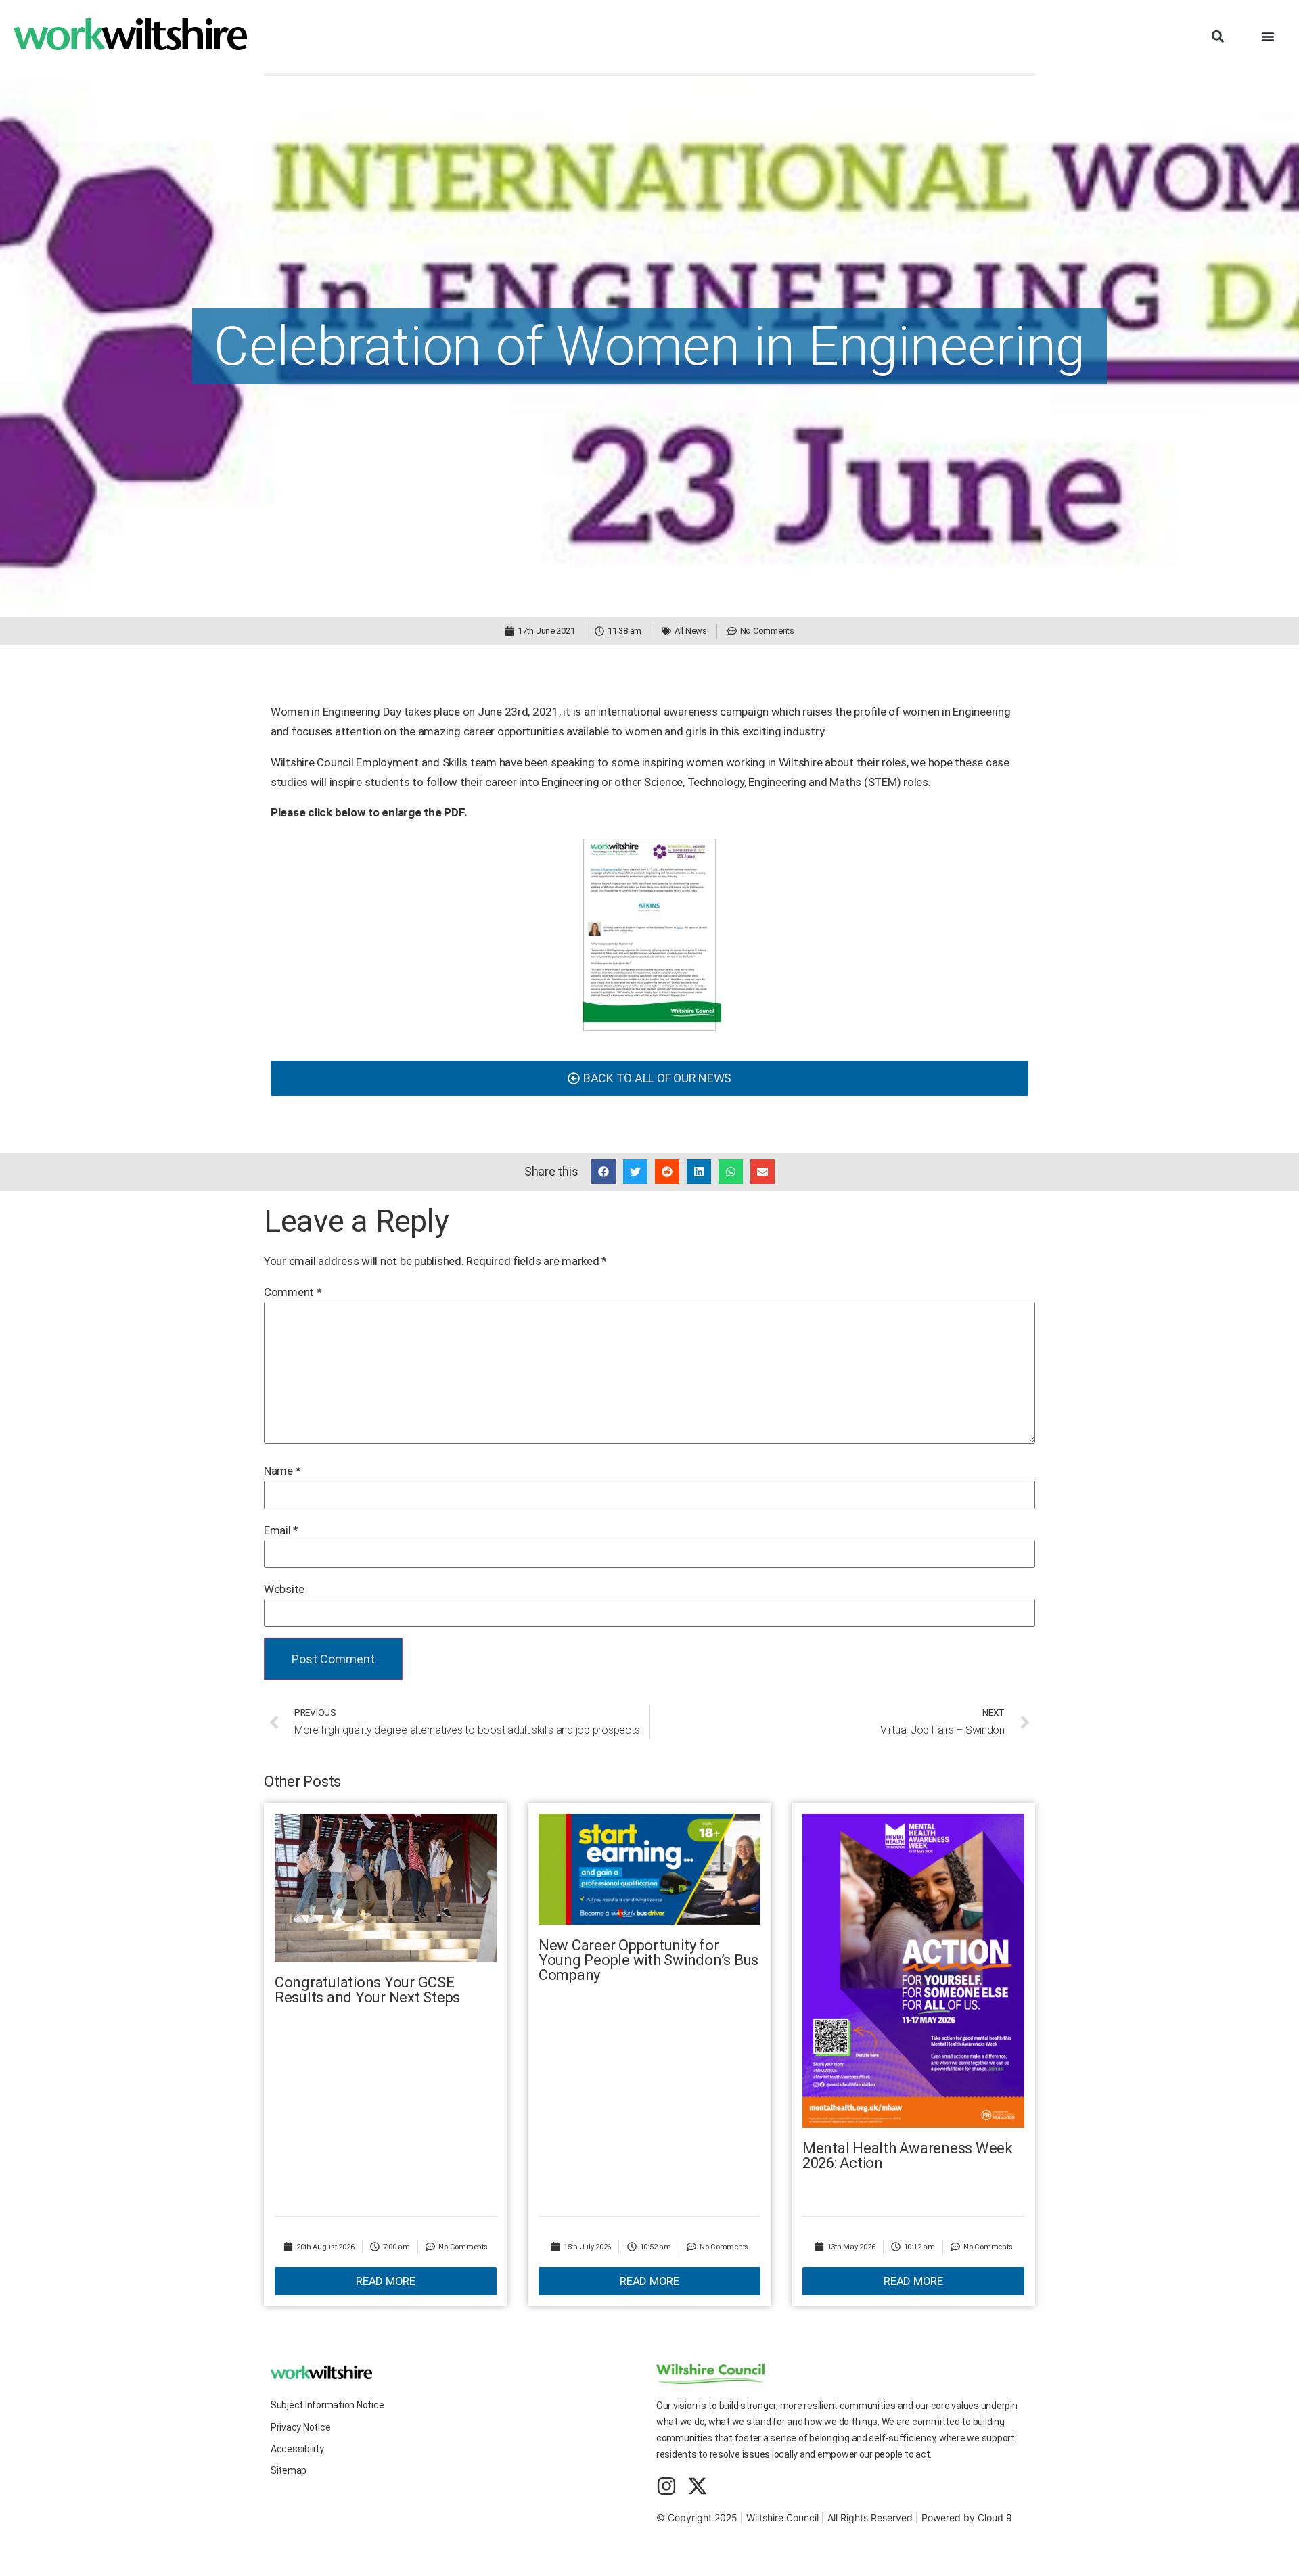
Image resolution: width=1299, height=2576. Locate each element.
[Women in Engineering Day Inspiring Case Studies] (649, 935)
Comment (293, 1292)
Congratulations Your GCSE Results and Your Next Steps (367, 1990)
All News (691, 631)
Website (284, 1589)
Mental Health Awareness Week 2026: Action (908, 2156)
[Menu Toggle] (1268, 37)
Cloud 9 (995, 2517)
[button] (1217, 37)
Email (281, 1531)
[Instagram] (666, 2486)
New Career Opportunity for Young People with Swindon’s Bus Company (648, 1960)
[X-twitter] (698, 2486)
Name (282, 1471)
